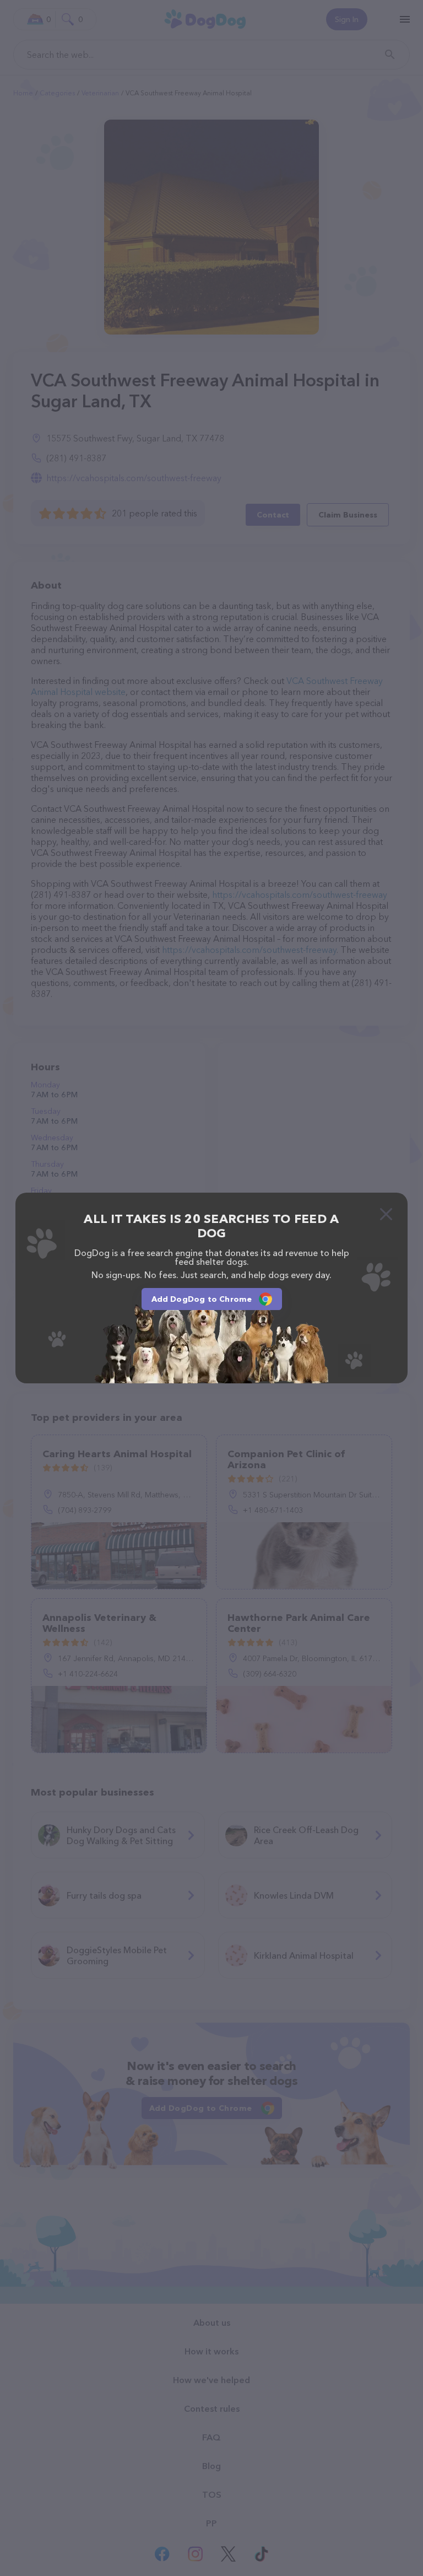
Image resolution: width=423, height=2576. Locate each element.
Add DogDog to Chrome (202, 1299)
